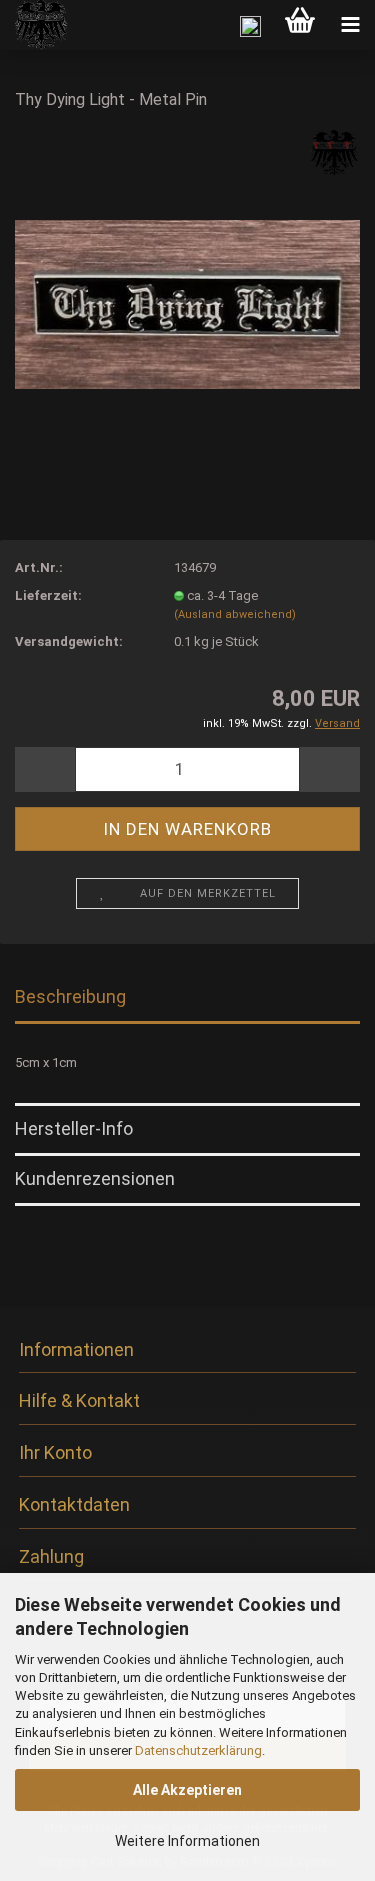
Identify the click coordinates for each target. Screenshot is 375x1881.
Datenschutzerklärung (198, 1750)
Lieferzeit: (48, 595)
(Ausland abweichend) (235, 614)
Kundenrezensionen (95, 1178)
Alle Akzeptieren (187, 1790)
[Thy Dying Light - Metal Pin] (187, 278)
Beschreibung (70, 996)
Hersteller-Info (74, 1128)
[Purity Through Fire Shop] (34, 25)
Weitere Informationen (187, 1841)
